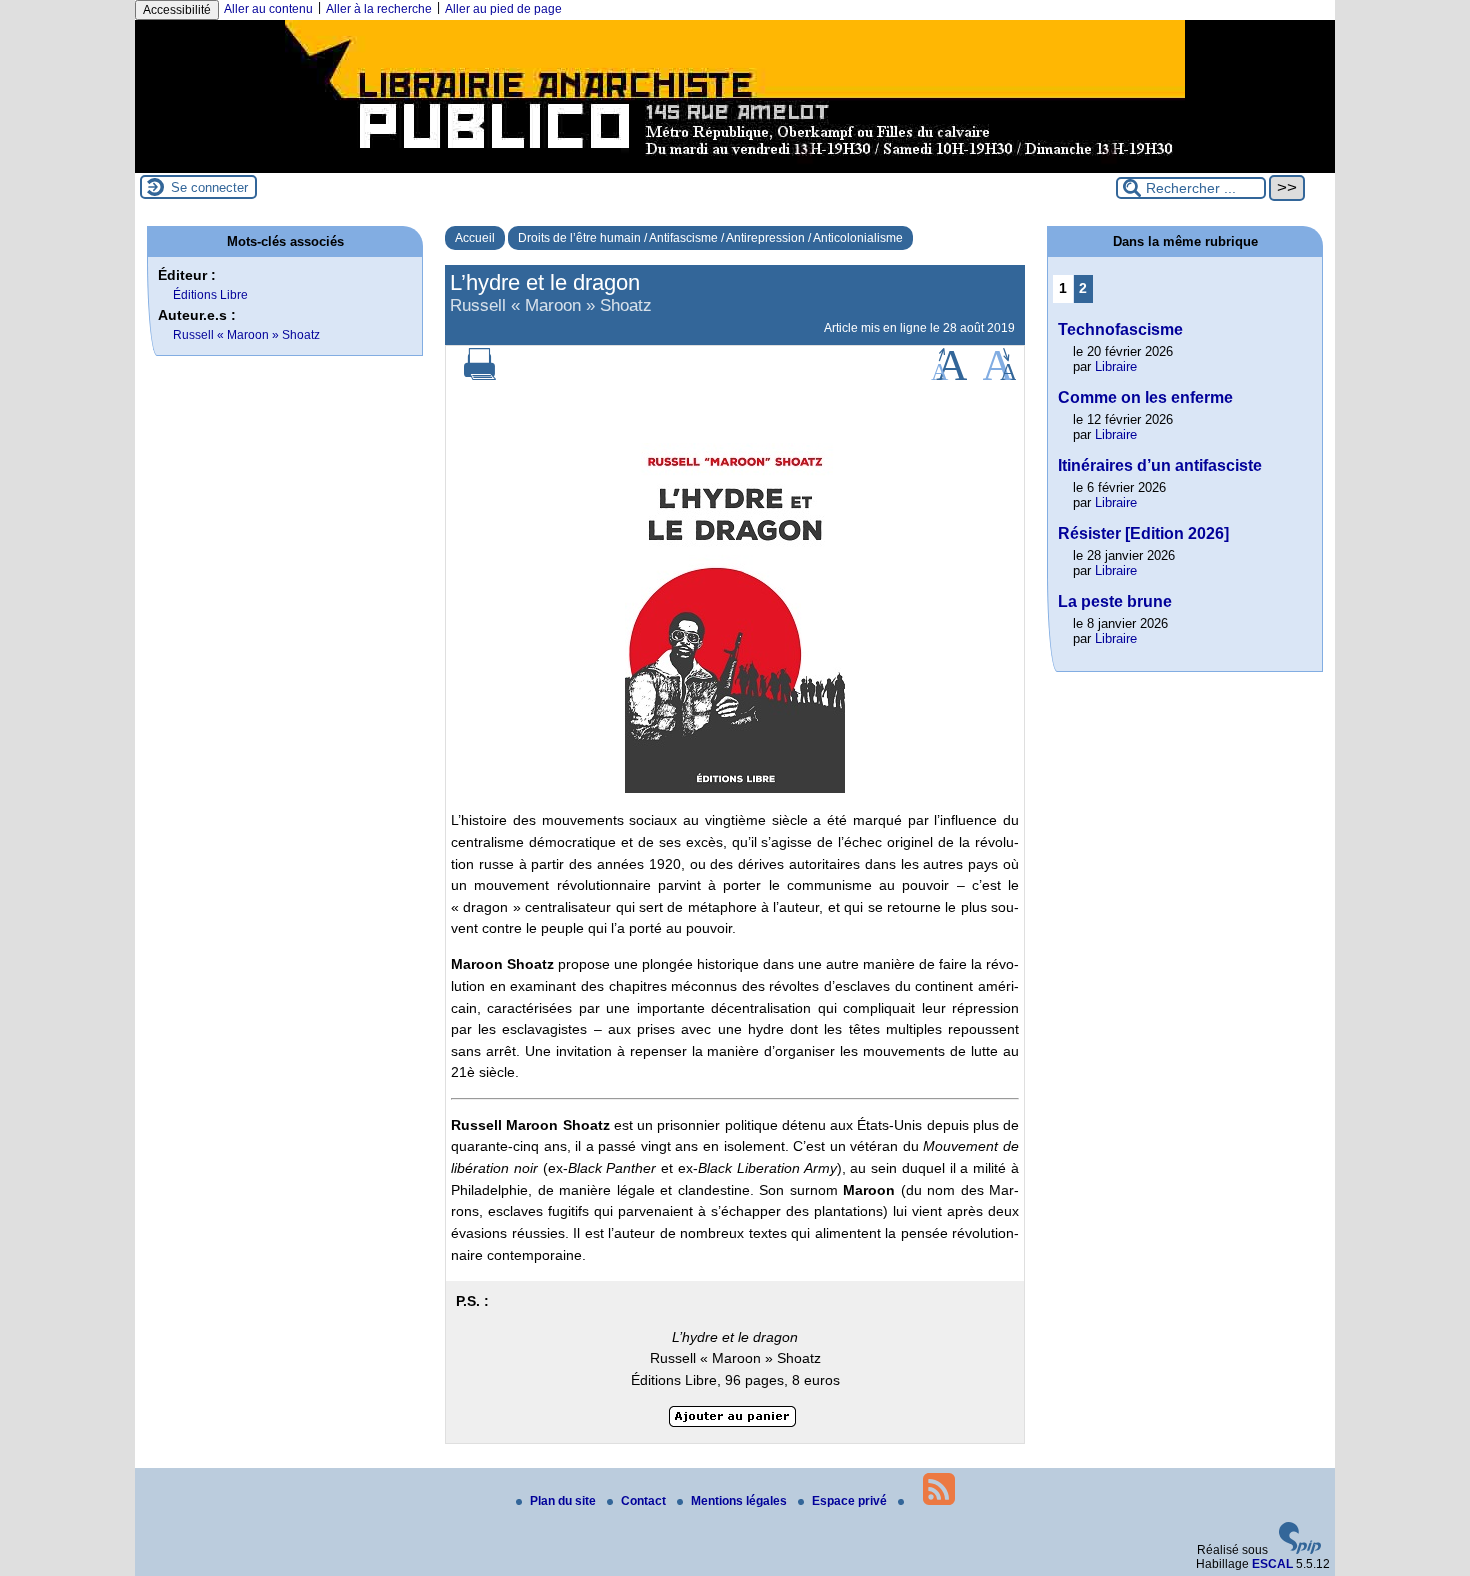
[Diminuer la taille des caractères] (999, 376)
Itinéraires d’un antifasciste (1160, 465)
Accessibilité (177, 10)
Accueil (475, 238)
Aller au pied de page (503, 9)
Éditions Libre (210, 295)
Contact (645, 1501)
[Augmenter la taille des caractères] (949, 376)
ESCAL (1272, 1564)
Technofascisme (1120, 329)
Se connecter (209, 187)
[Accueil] (735, 166)
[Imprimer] (480, 376)
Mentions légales (740, 1501)
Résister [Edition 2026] (1143, 533)
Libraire (1116, 366)
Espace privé (851, 1501)
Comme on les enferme (1145, 397)
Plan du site (564, 1501)
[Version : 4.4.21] (1300, 1550)
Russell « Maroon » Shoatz (246, 335)
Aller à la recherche (379, 9)
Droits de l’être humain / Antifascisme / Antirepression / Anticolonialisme (710, 238)
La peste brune (1115, 601)
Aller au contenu (268, 9)
